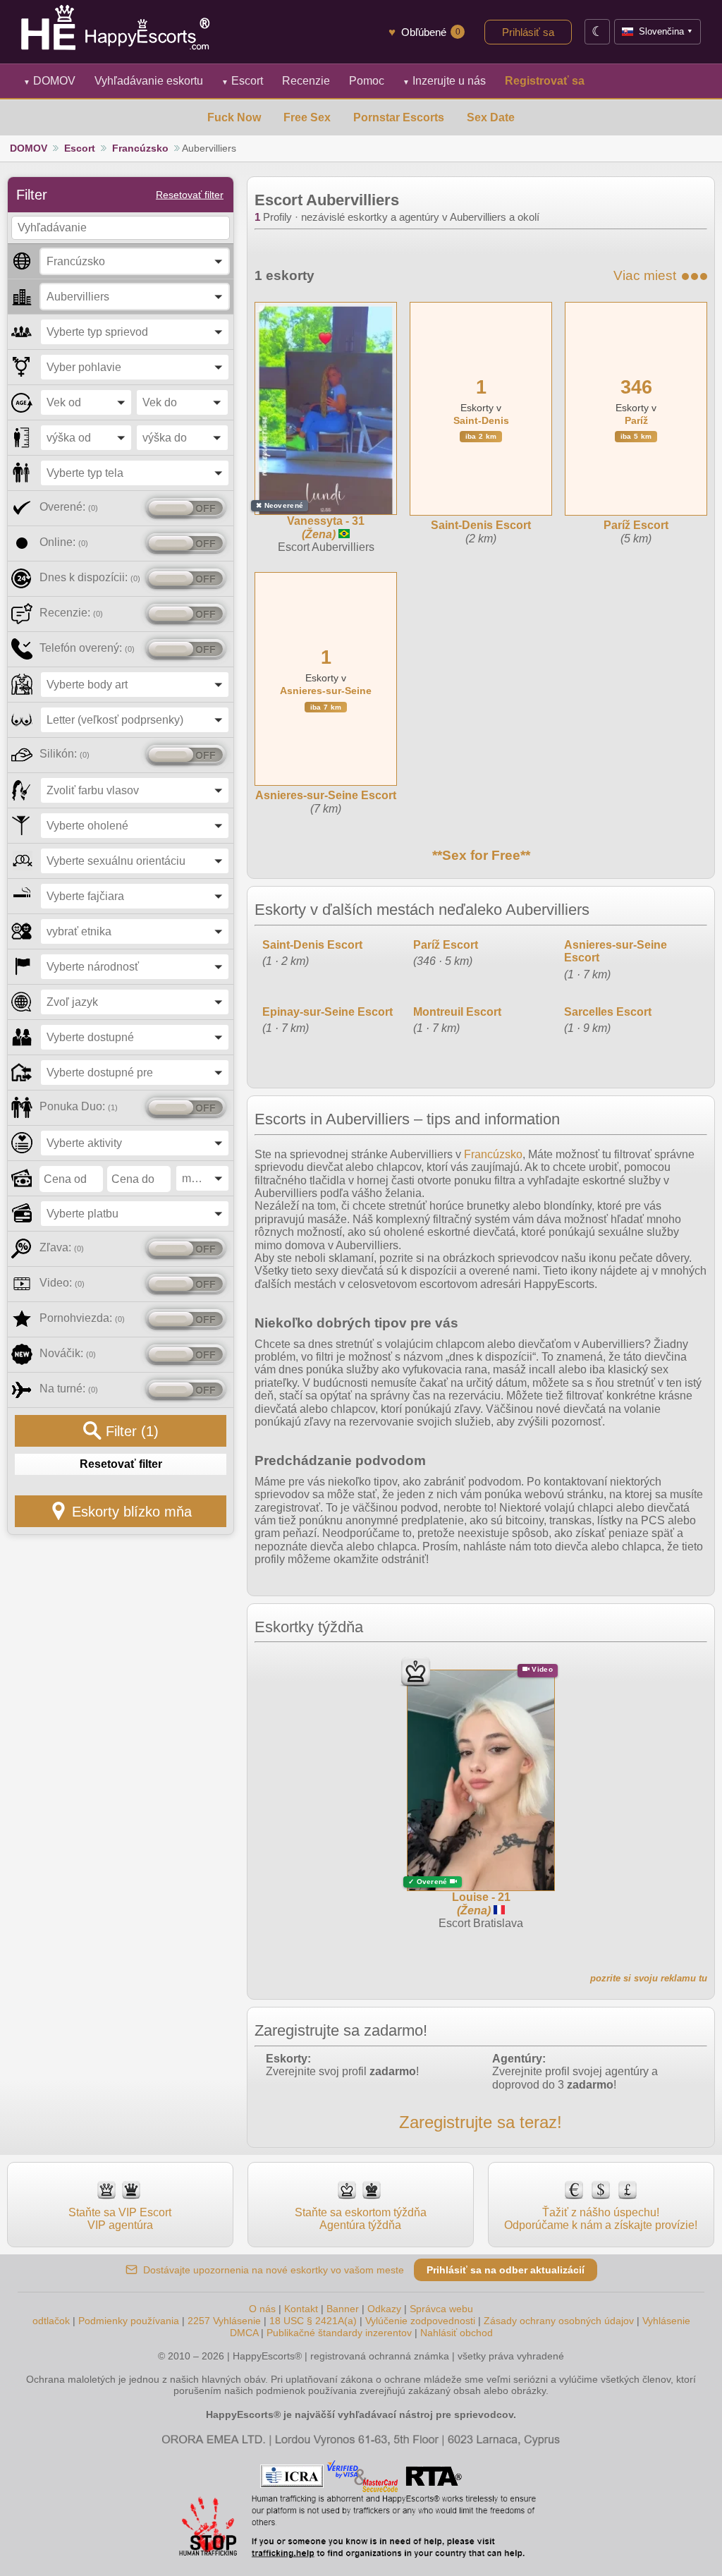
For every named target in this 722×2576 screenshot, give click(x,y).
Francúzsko (140, 148)
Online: (64, 542)
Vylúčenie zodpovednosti (420, 2321)
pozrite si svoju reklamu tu (649, 1978)
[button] (135, 261)
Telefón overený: (87, 648)
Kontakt (301, 2309)
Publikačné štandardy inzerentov (339, 2333)
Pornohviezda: (82, 1318)
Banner (343, 2309)
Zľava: (62, 1247)
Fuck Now (234, 117)
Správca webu (441, 2309)
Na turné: (69, 1389)
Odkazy (384, 2309)
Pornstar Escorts (399, 117)
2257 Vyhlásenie (224, 2321)
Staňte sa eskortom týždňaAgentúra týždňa (361, 2219)
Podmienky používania (129, 2321)
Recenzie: (71, 613)
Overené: (69, 507)
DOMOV (49, 81)
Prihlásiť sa (528, 32)
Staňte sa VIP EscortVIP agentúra (120, 2219)
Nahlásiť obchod (457, 2333)
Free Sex (307, 117)
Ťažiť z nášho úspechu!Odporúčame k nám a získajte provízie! (601, 2219)
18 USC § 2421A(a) (313, 2321)
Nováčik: (68, 1353)
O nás (262, 2309)
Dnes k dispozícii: (90, 577)
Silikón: (65, 754)
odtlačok (51, 2321)
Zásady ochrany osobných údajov (559, 2321)
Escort (242, 81)
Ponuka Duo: (79, 1106)
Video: (62, 1283)
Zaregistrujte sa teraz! (481, 2122)
